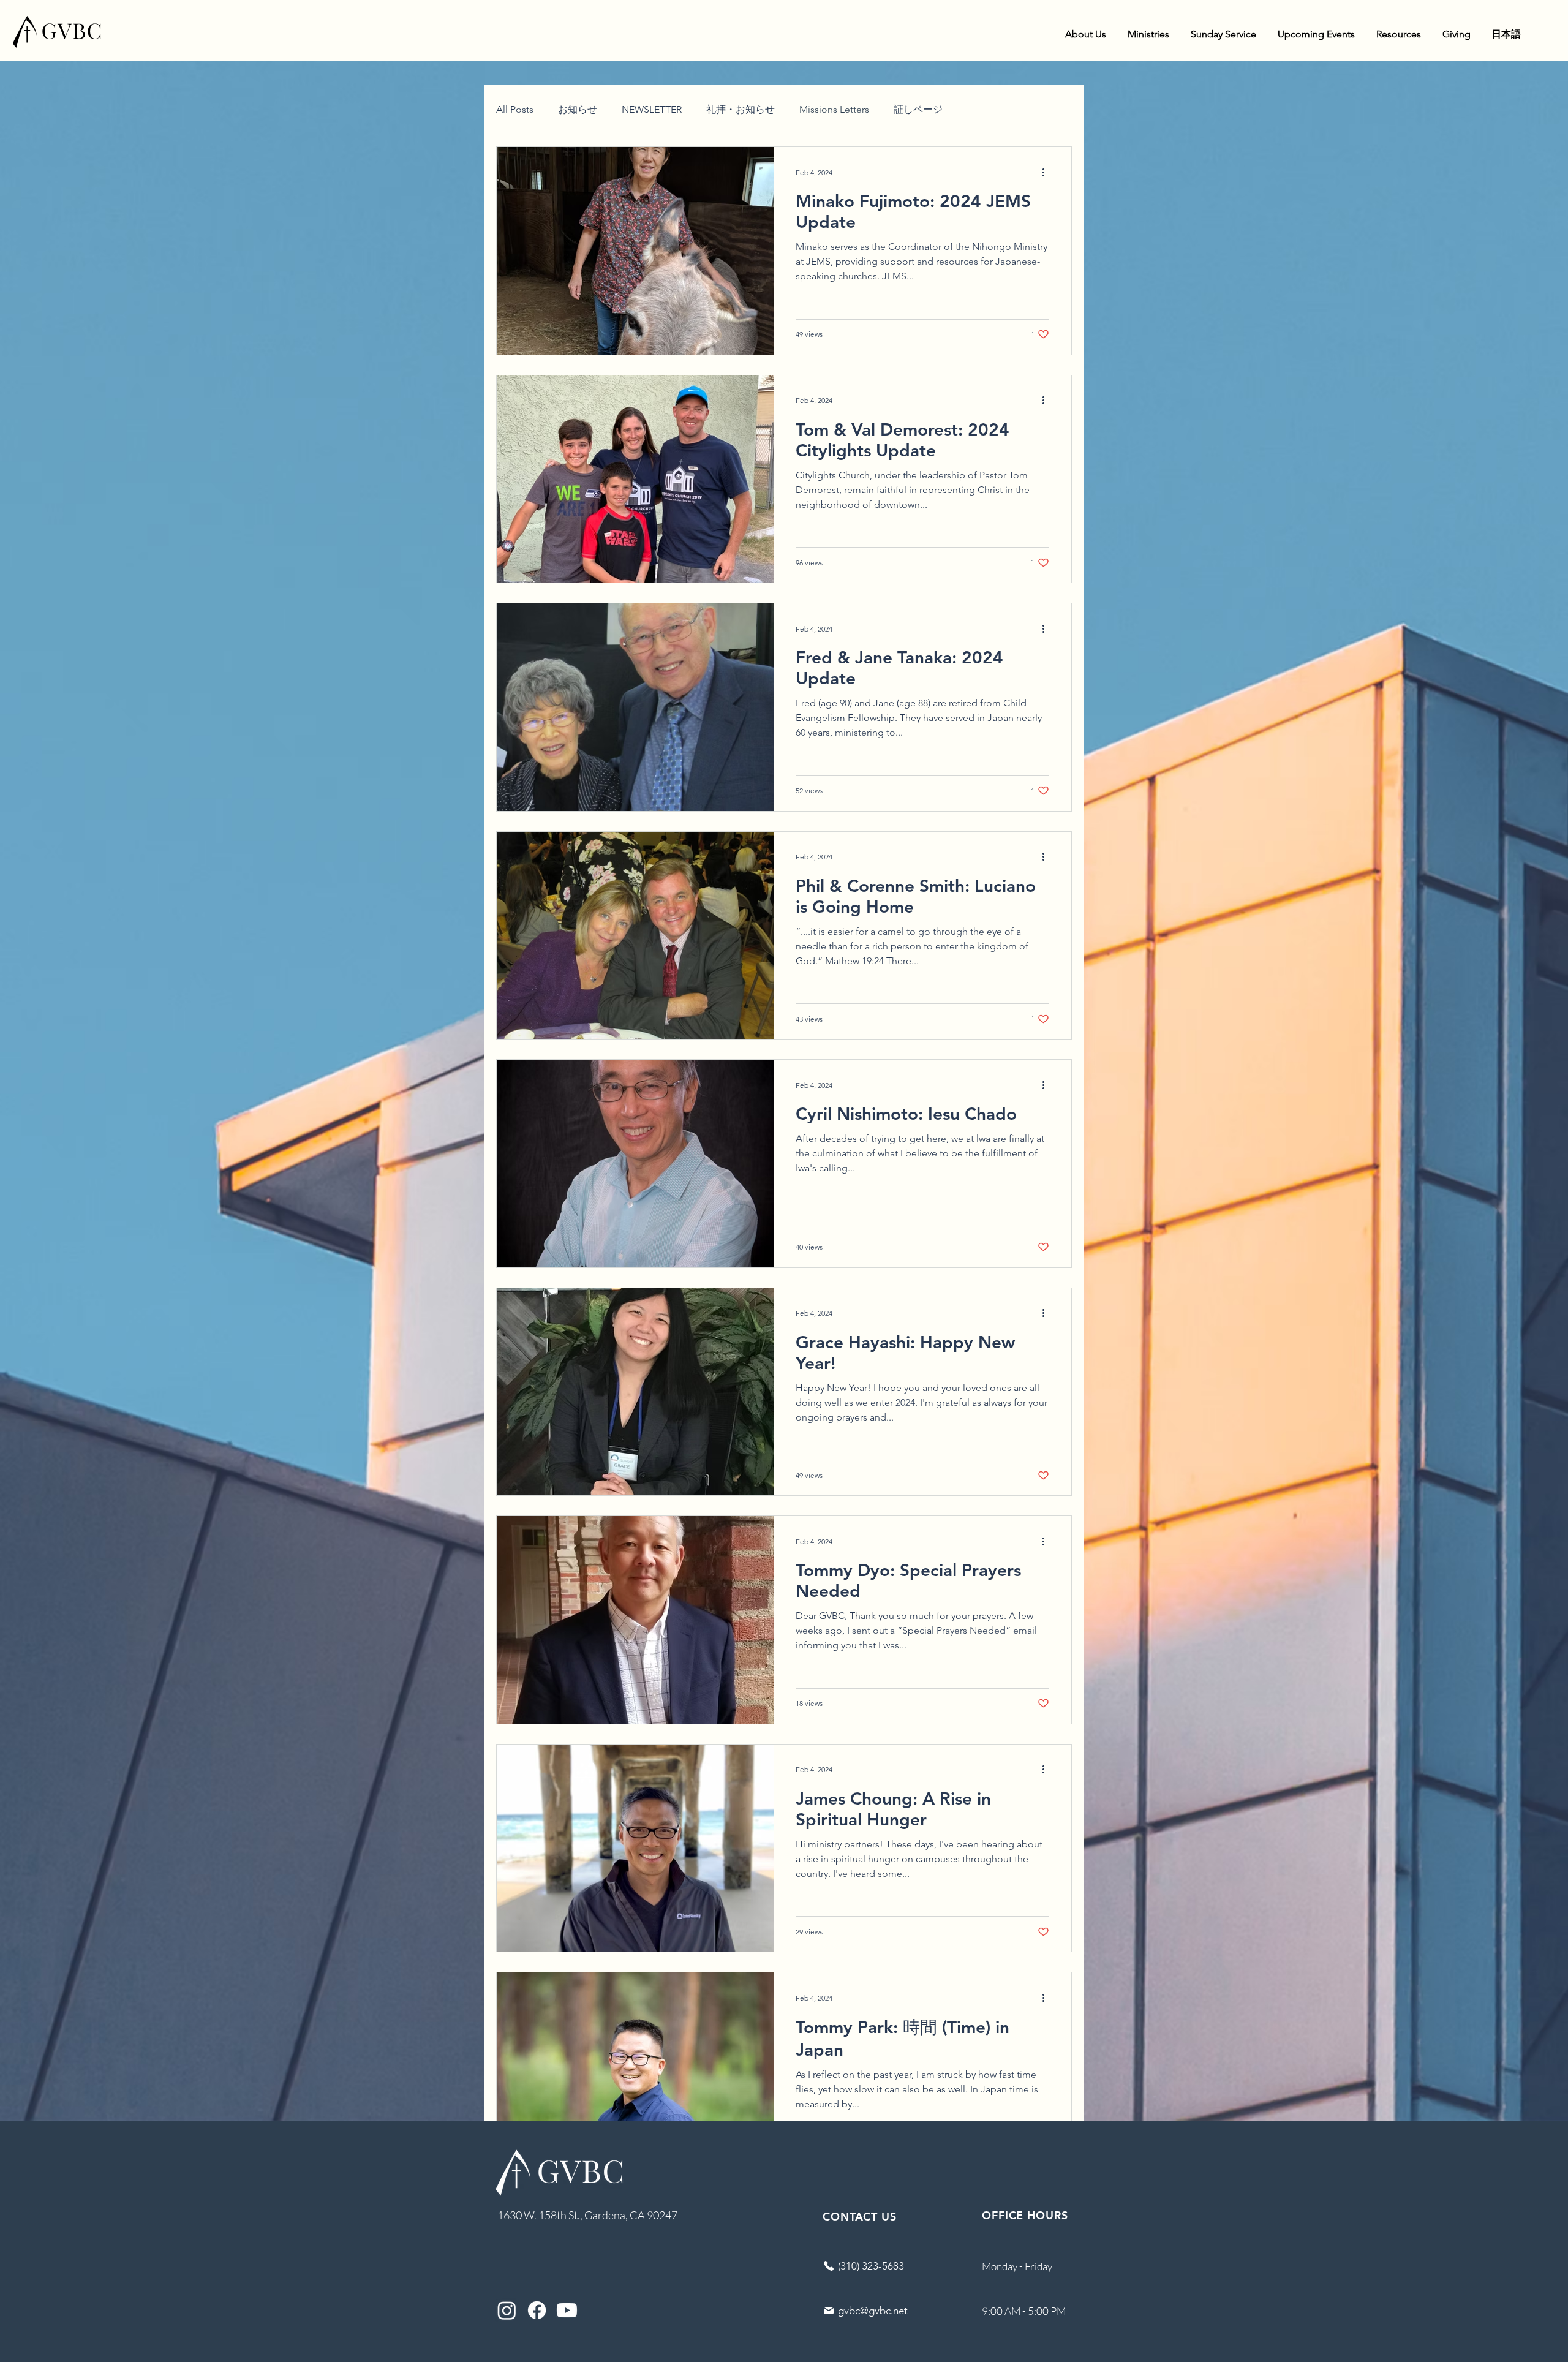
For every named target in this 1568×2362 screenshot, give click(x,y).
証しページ (918, 109)
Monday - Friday (1017, 2266)
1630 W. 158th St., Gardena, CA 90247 (587, 2215)
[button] (1085, 34)
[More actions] (1047, 172)
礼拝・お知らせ (741, 109)
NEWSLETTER (652, 109)
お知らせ (578, 109)
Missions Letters (834, 109)
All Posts (515, 109)
